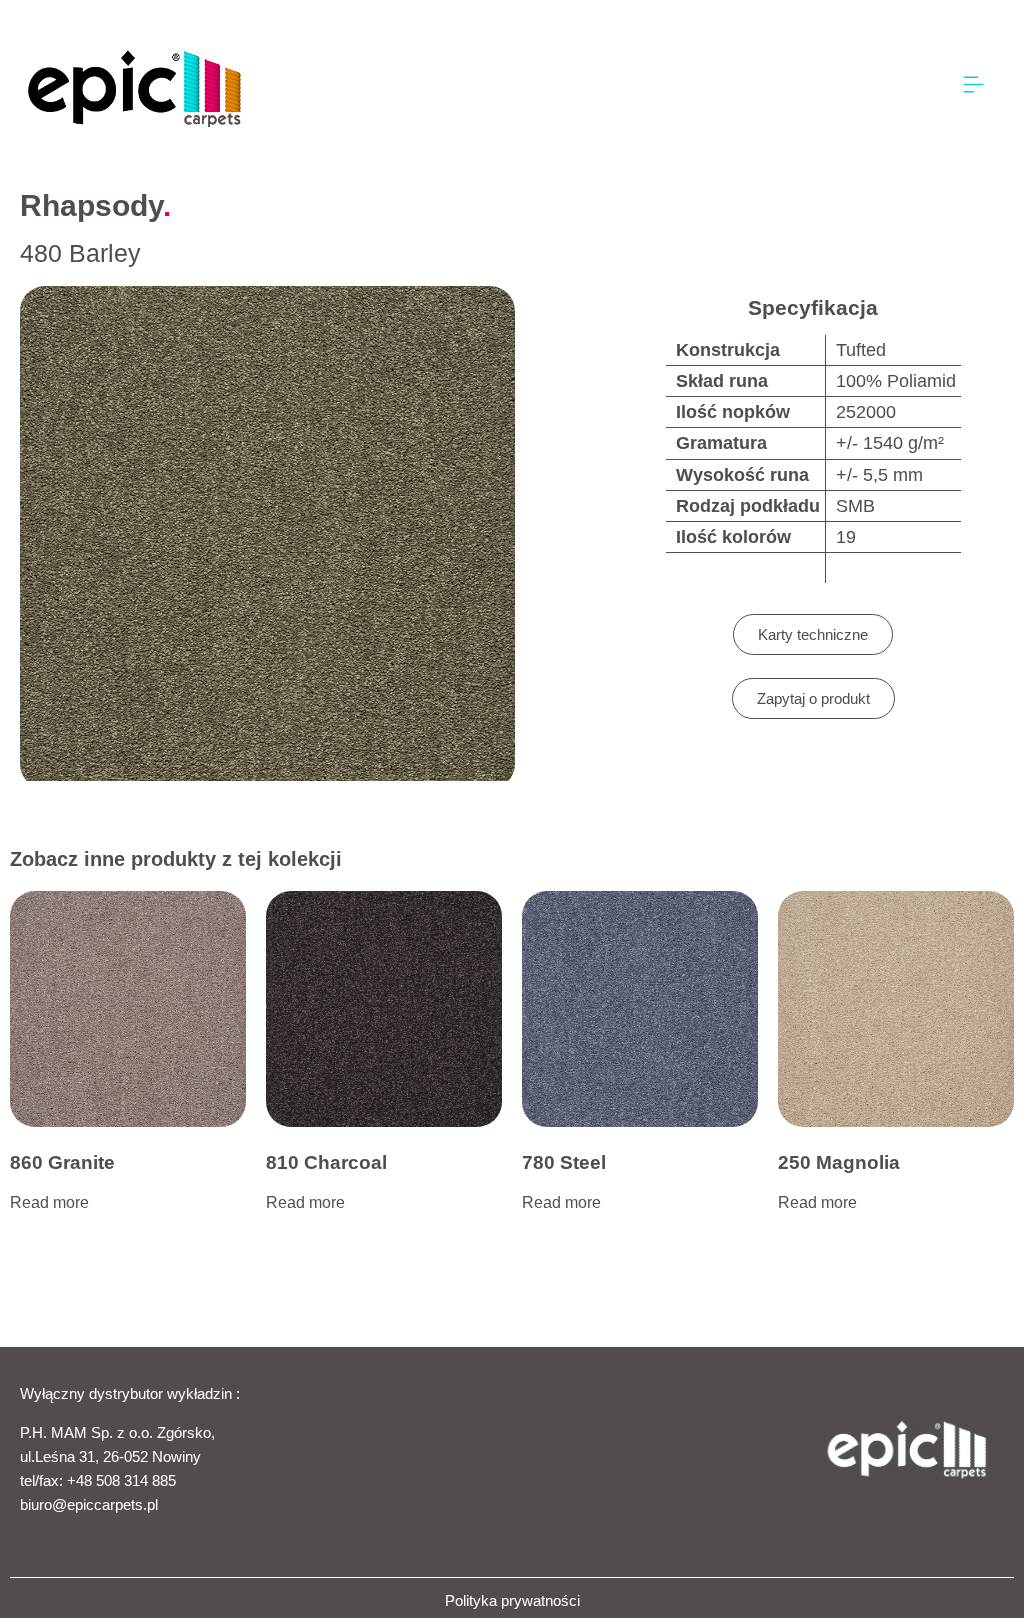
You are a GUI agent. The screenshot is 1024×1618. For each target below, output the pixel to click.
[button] (974, 85)
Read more (49, 1202)
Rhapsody (91, 205)
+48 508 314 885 (121, 1480)
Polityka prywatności (512, 1600)
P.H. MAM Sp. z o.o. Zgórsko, (117, 1432)
